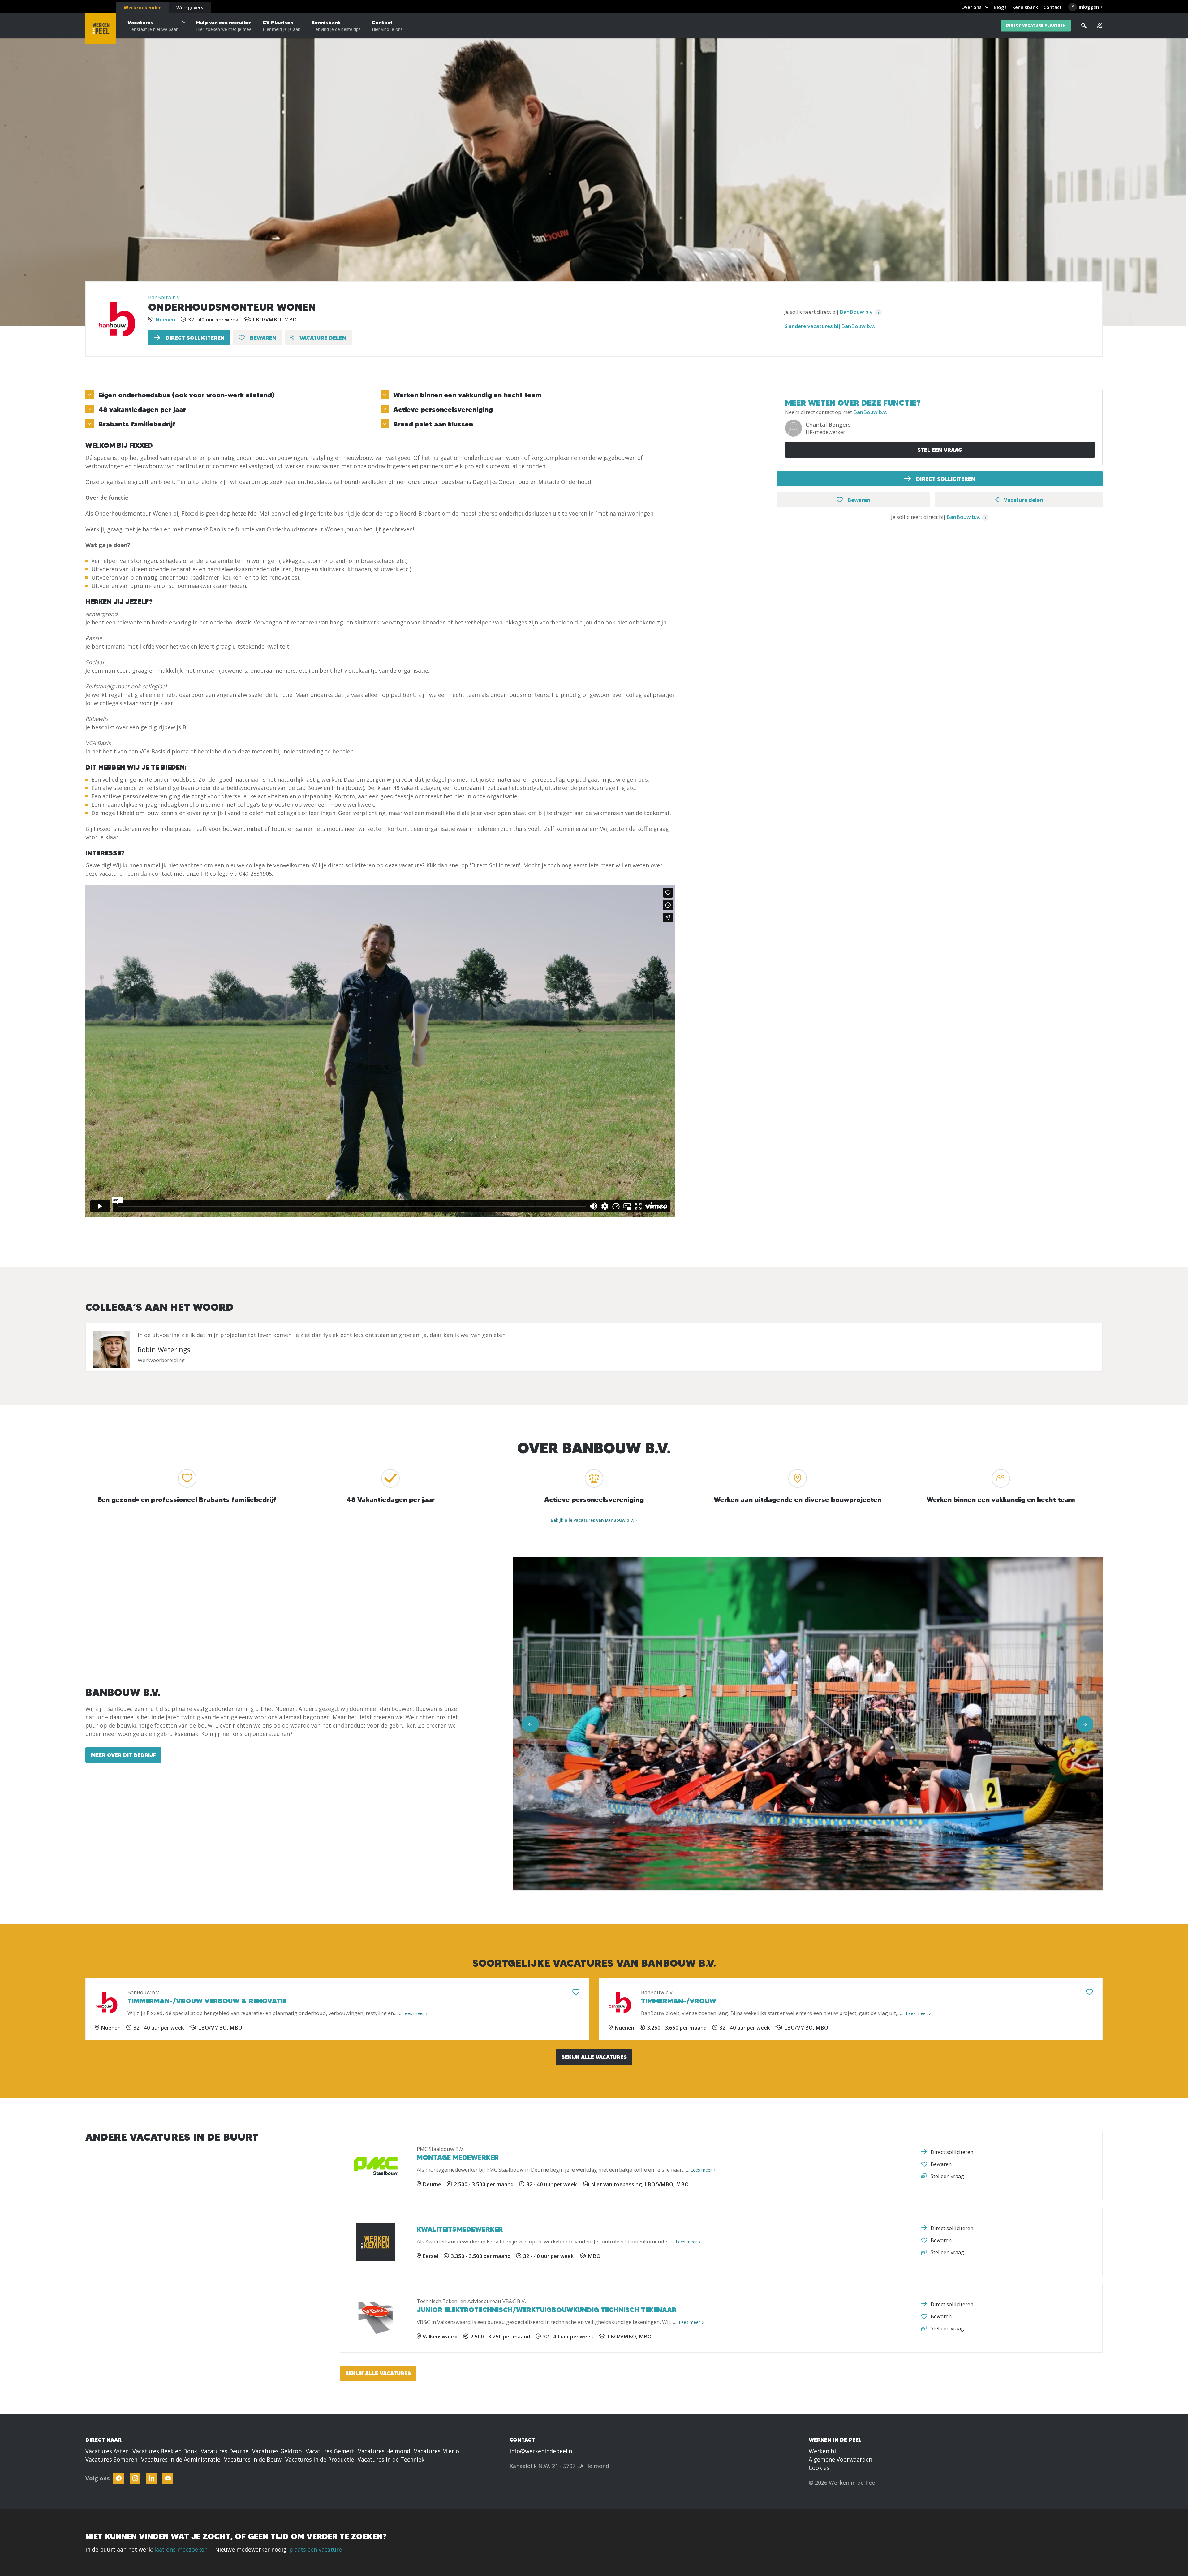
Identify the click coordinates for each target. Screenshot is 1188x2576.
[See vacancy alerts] (1100, 26)
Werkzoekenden (143, 7)
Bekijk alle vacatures (594, 2057)
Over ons (971, 7)
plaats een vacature (316, 2549)
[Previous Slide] (530, 1724)
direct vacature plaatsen (1036, 26)
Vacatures (153, 26)
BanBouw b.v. (164, 297)
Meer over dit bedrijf (123, 1755)
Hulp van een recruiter (224, 26)
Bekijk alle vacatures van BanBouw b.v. (592, 1520)
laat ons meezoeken (181, 2549)
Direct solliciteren (194, 338)
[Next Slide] (1085, 1724)
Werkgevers (190, 7)
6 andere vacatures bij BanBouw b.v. (830, 326)
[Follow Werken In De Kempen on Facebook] (119, 2478)
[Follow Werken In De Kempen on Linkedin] (151, 2478)
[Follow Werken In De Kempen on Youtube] (168, 2478)
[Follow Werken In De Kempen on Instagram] (135, 2478)
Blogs (1000, 7)
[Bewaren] (576, 1992)
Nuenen (165, 319)
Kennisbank (336, 26)
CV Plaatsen (282, 26)
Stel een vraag (940, 450)
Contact (387, 26)
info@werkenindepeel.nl (542, 2451)
